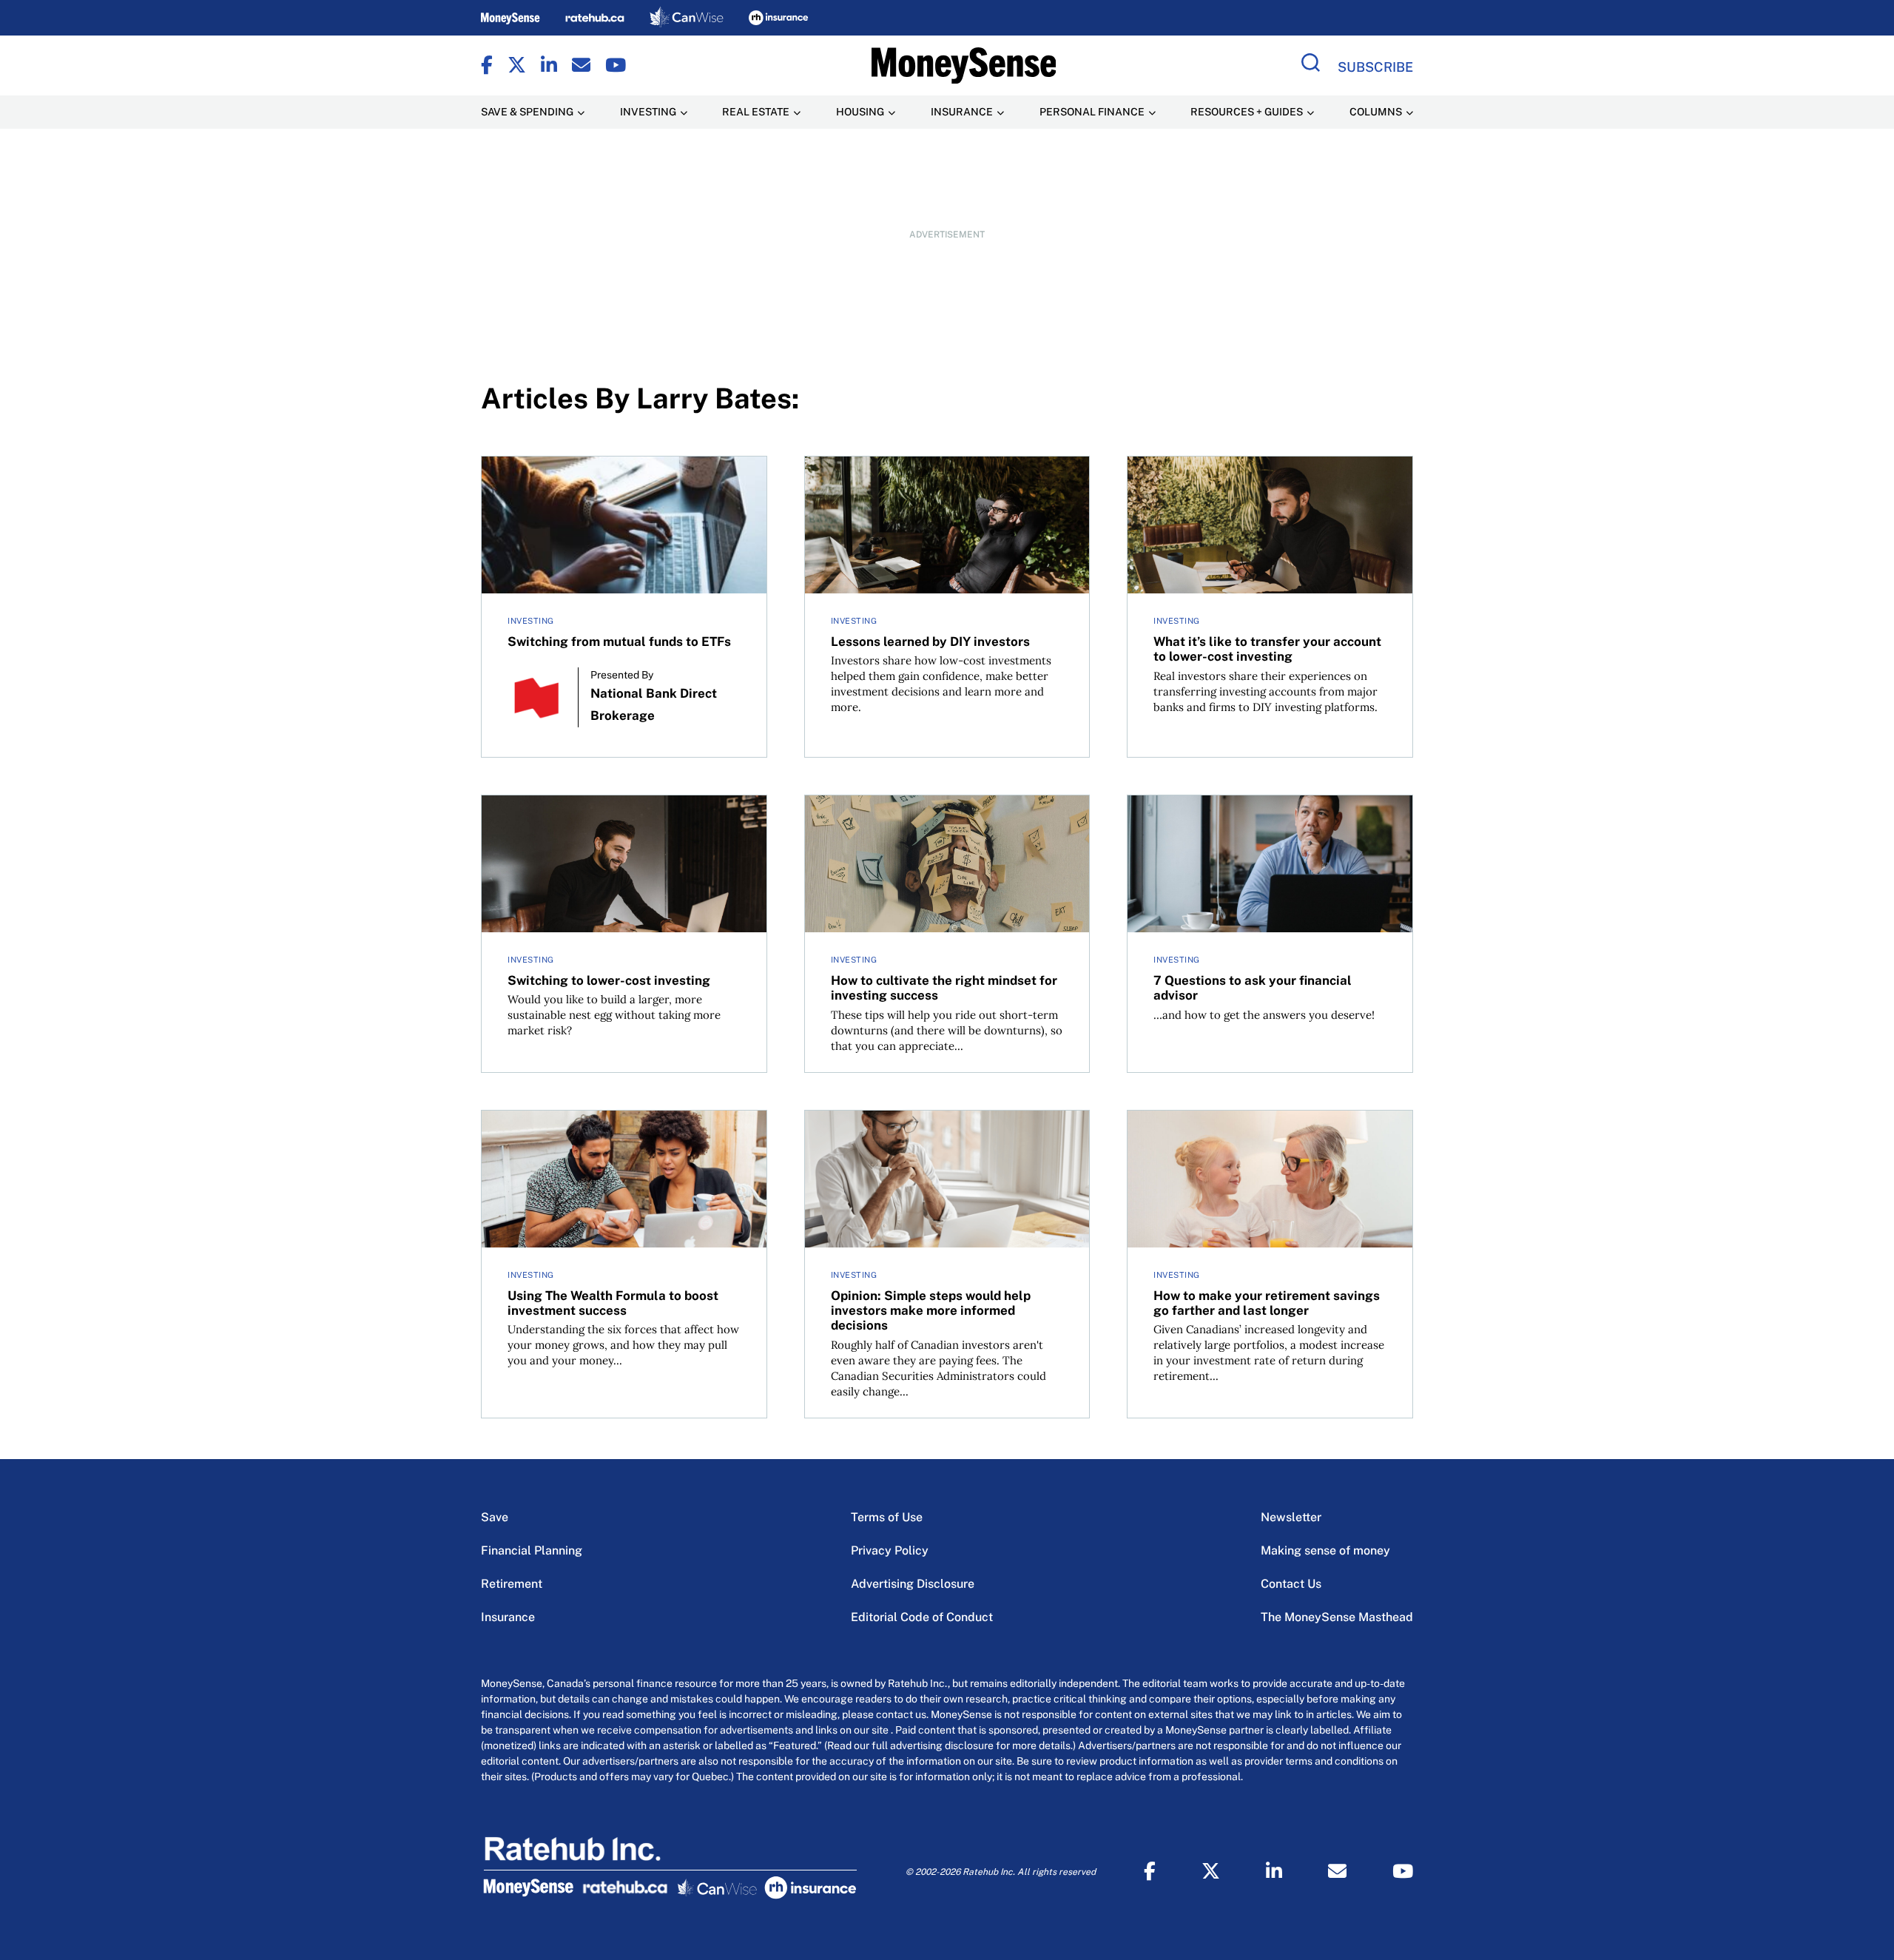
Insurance (508, 1617)
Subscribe (1375, 67)
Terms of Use (887, 1517)
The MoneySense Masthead (1337, 1617)
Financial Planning (532, 1550)
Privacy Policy (890, 1550)
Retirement (512, 1584)
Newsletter (1291, 1517)
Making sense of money (1325, 1550)
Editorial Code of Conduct (922, 1617)
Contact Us (1291, 1584)
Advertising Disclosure (913, 1584)
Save (495, 1517)
